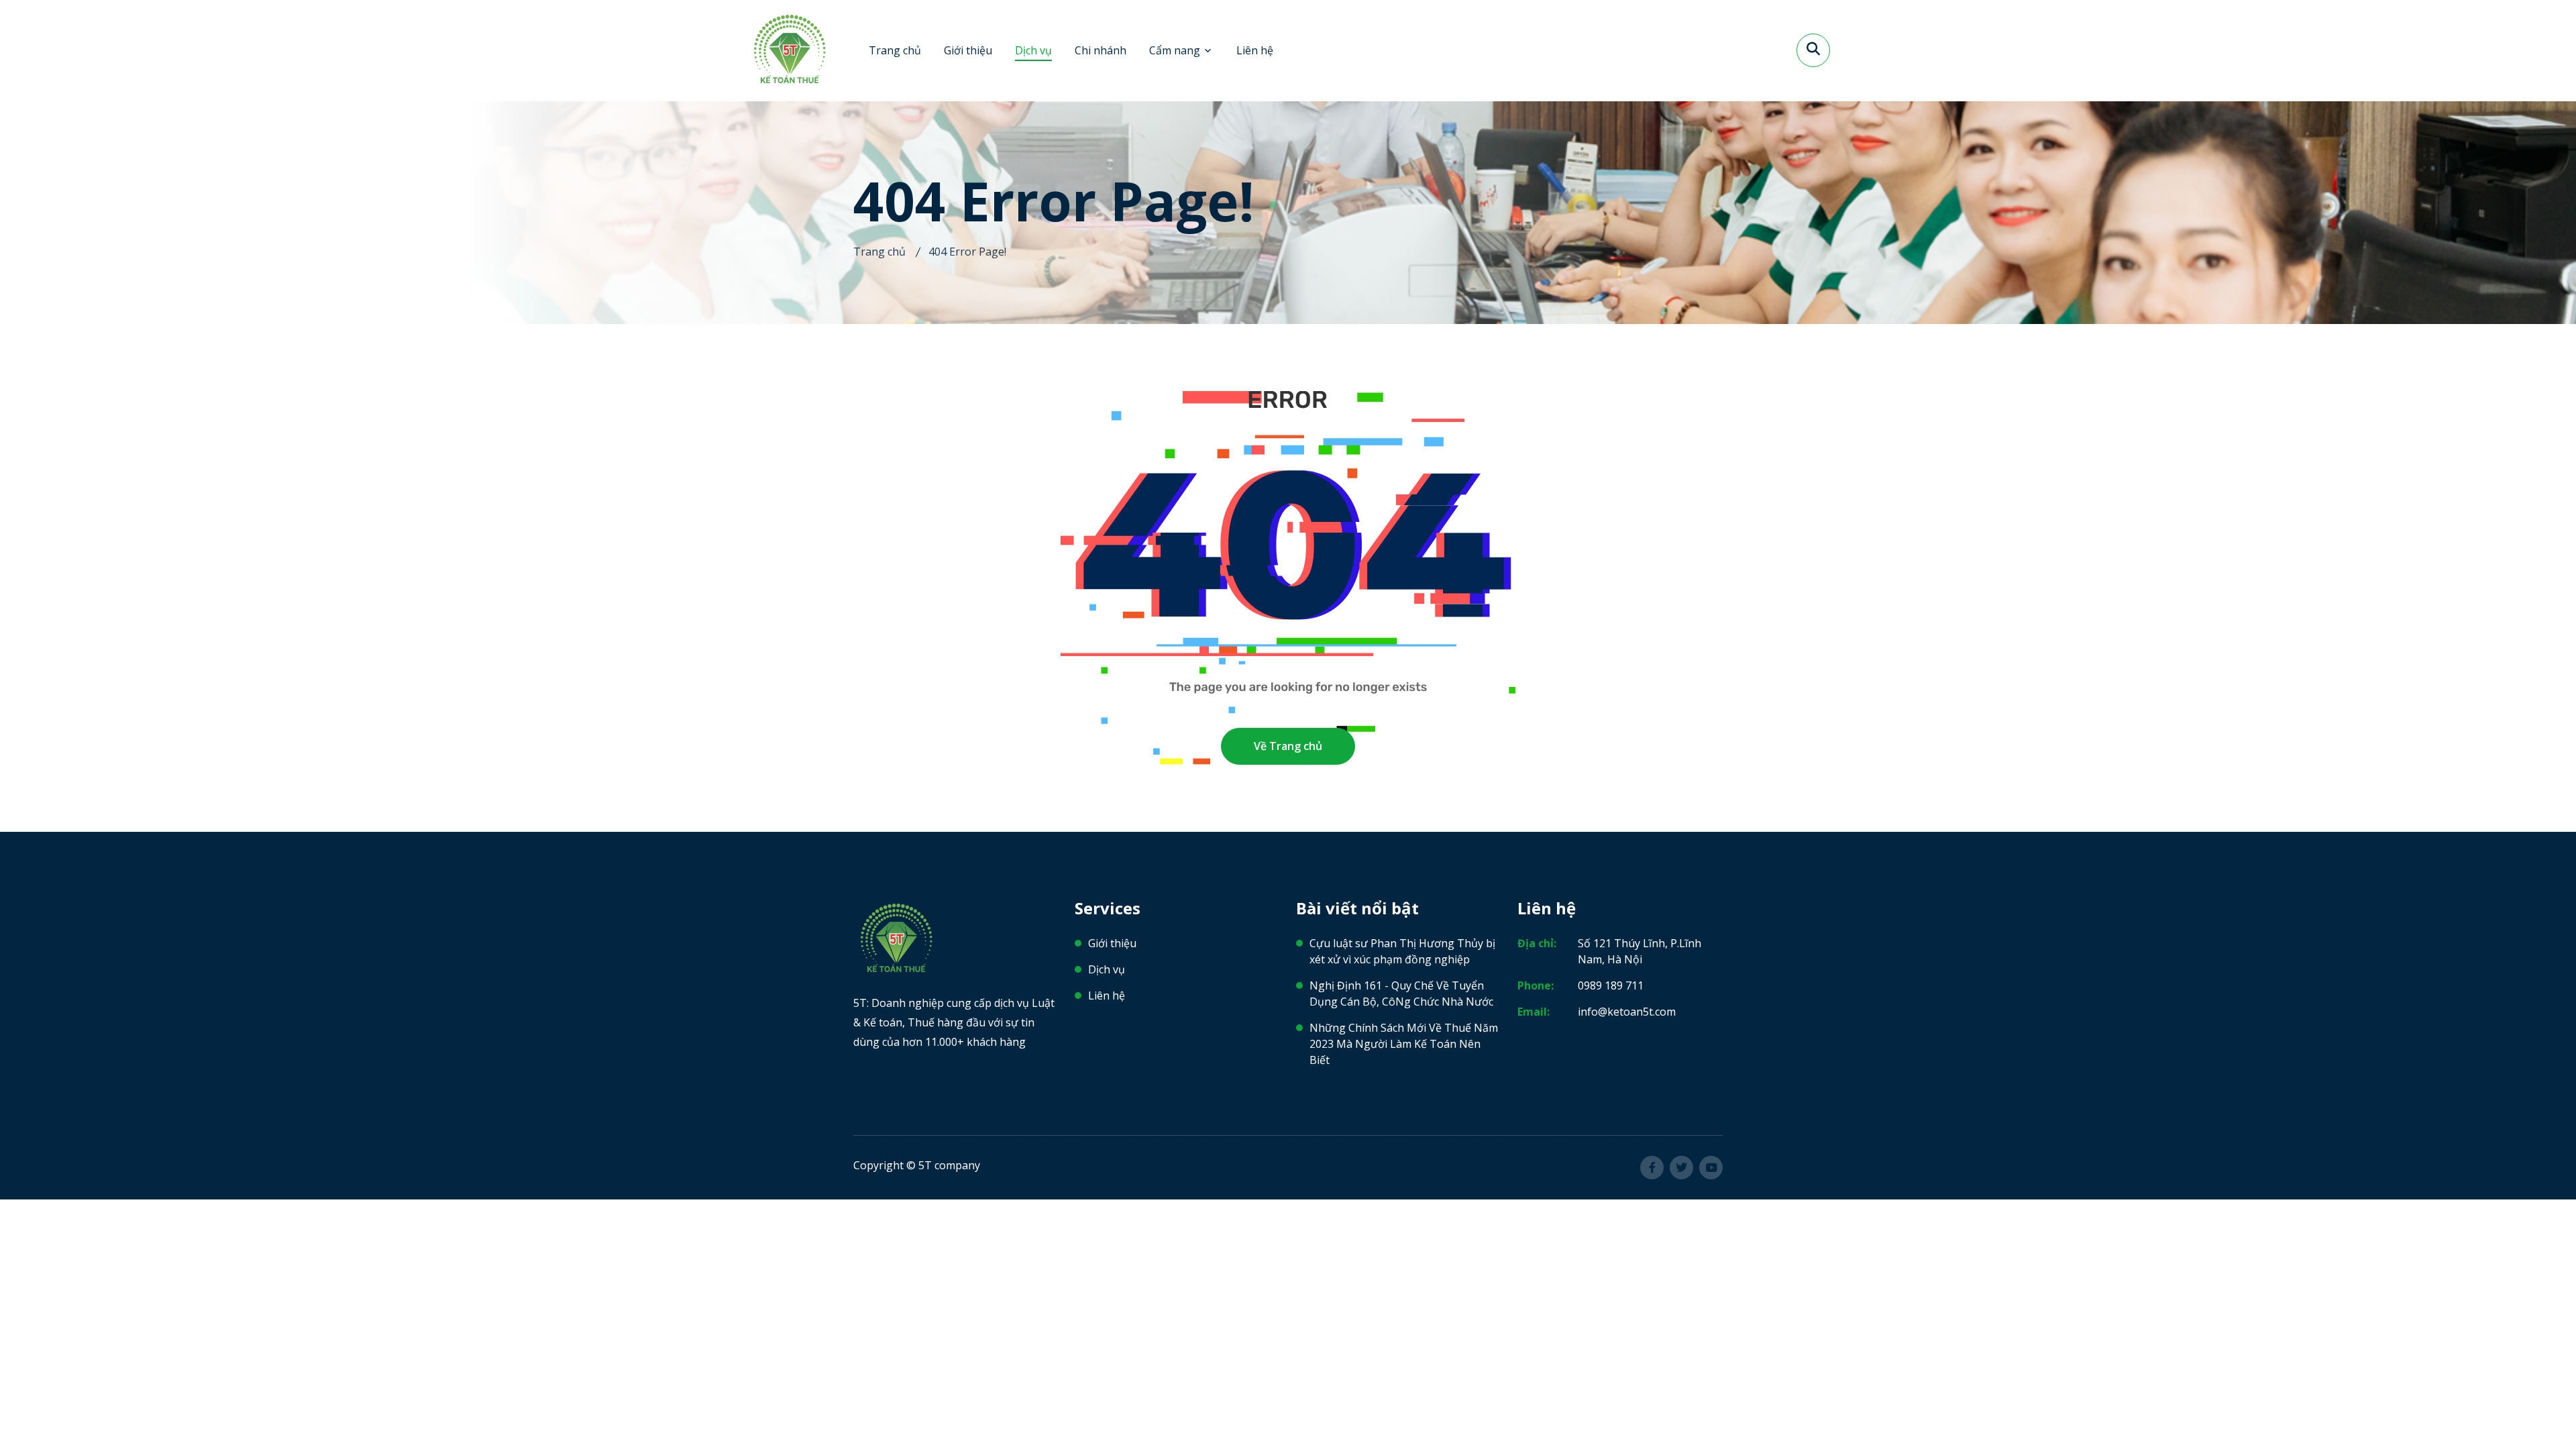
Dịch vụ (1033, 50)
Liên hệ (1255, 50)
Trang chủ (895, 50)
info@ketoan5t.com (1627, 1012)
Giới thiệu (968, 50)
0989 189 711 (1611, 985)
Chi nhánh (1101, 50)
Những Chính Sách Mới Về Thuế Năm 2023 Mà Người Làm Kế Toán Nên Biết (1404, 1044)
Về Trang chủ (1288, 746)
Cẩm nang (1175, 50)
